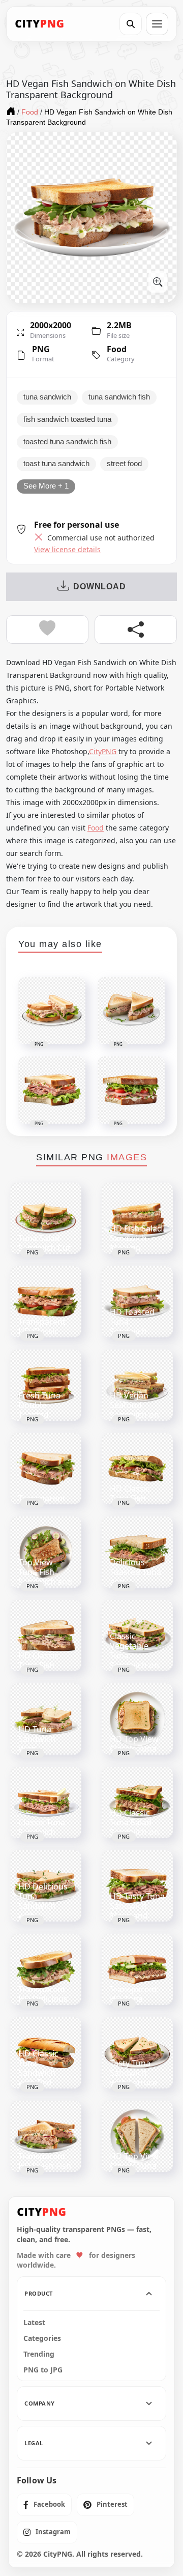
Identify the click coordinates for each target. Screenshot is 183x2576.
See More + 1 (46, 486)
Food (117, 349)
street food (124, 464)
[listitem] (44, 2505)
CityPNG (103, 751)
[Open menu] (157, 24)
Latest (34, 2323)
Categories (42, 2338)
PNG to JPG (43, 2370)
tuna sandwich (47, 397)
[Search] (131, 24)
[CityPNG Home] (40, 24)
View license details (67, 550)
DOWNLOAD (99, 586)
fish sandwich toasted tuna (67, 419)
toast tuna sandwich (56, 464)
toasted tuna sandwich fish (67, 442)
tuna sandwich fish (119, 397)
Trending (39, 2354)
